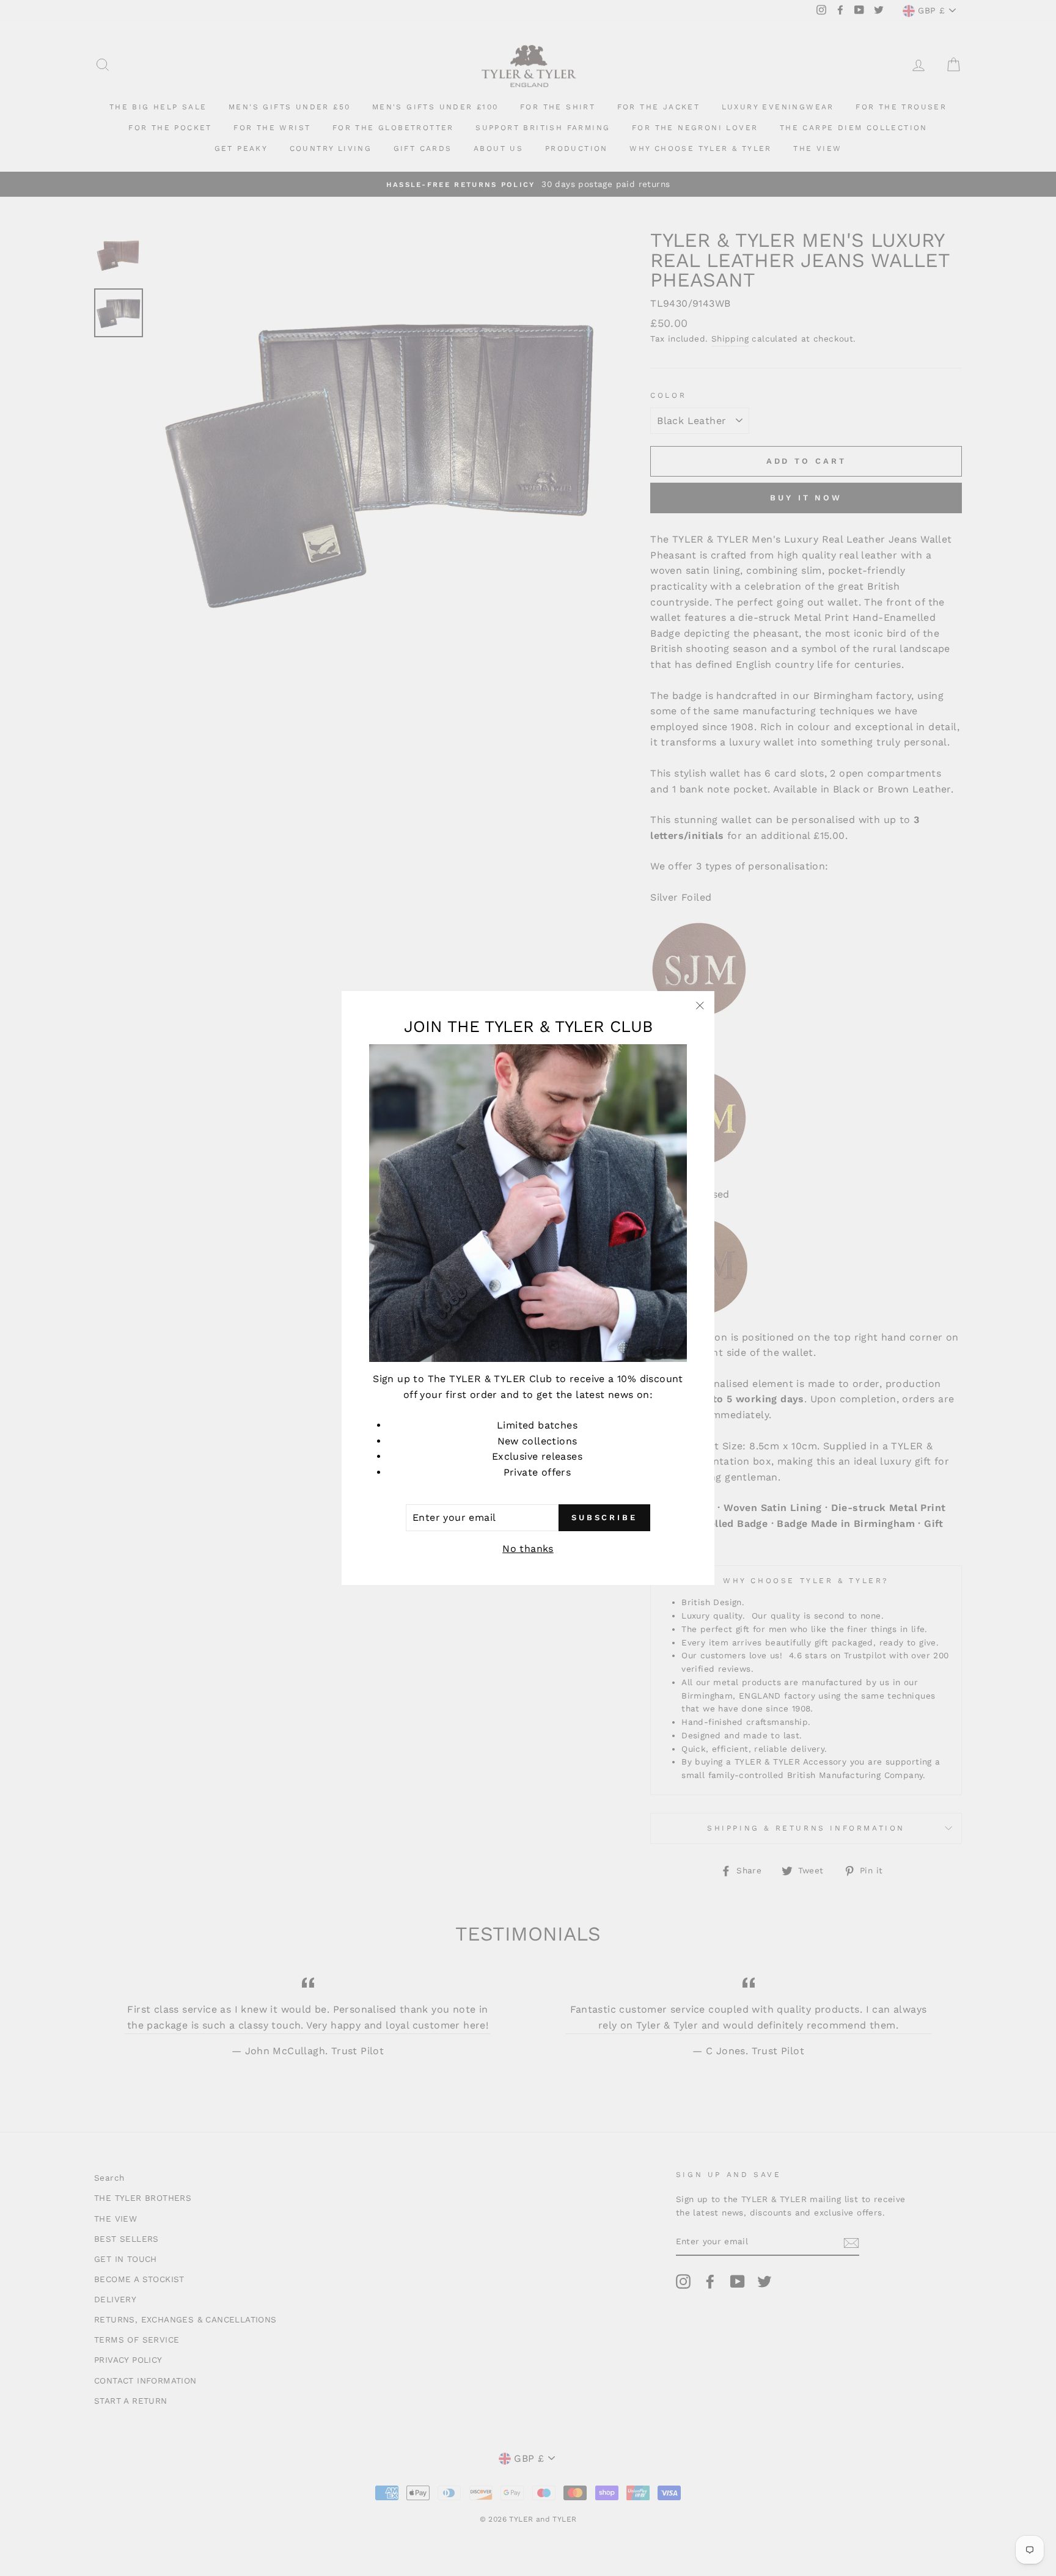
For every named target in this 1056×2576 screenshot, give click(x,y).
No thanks (528, 1549)
